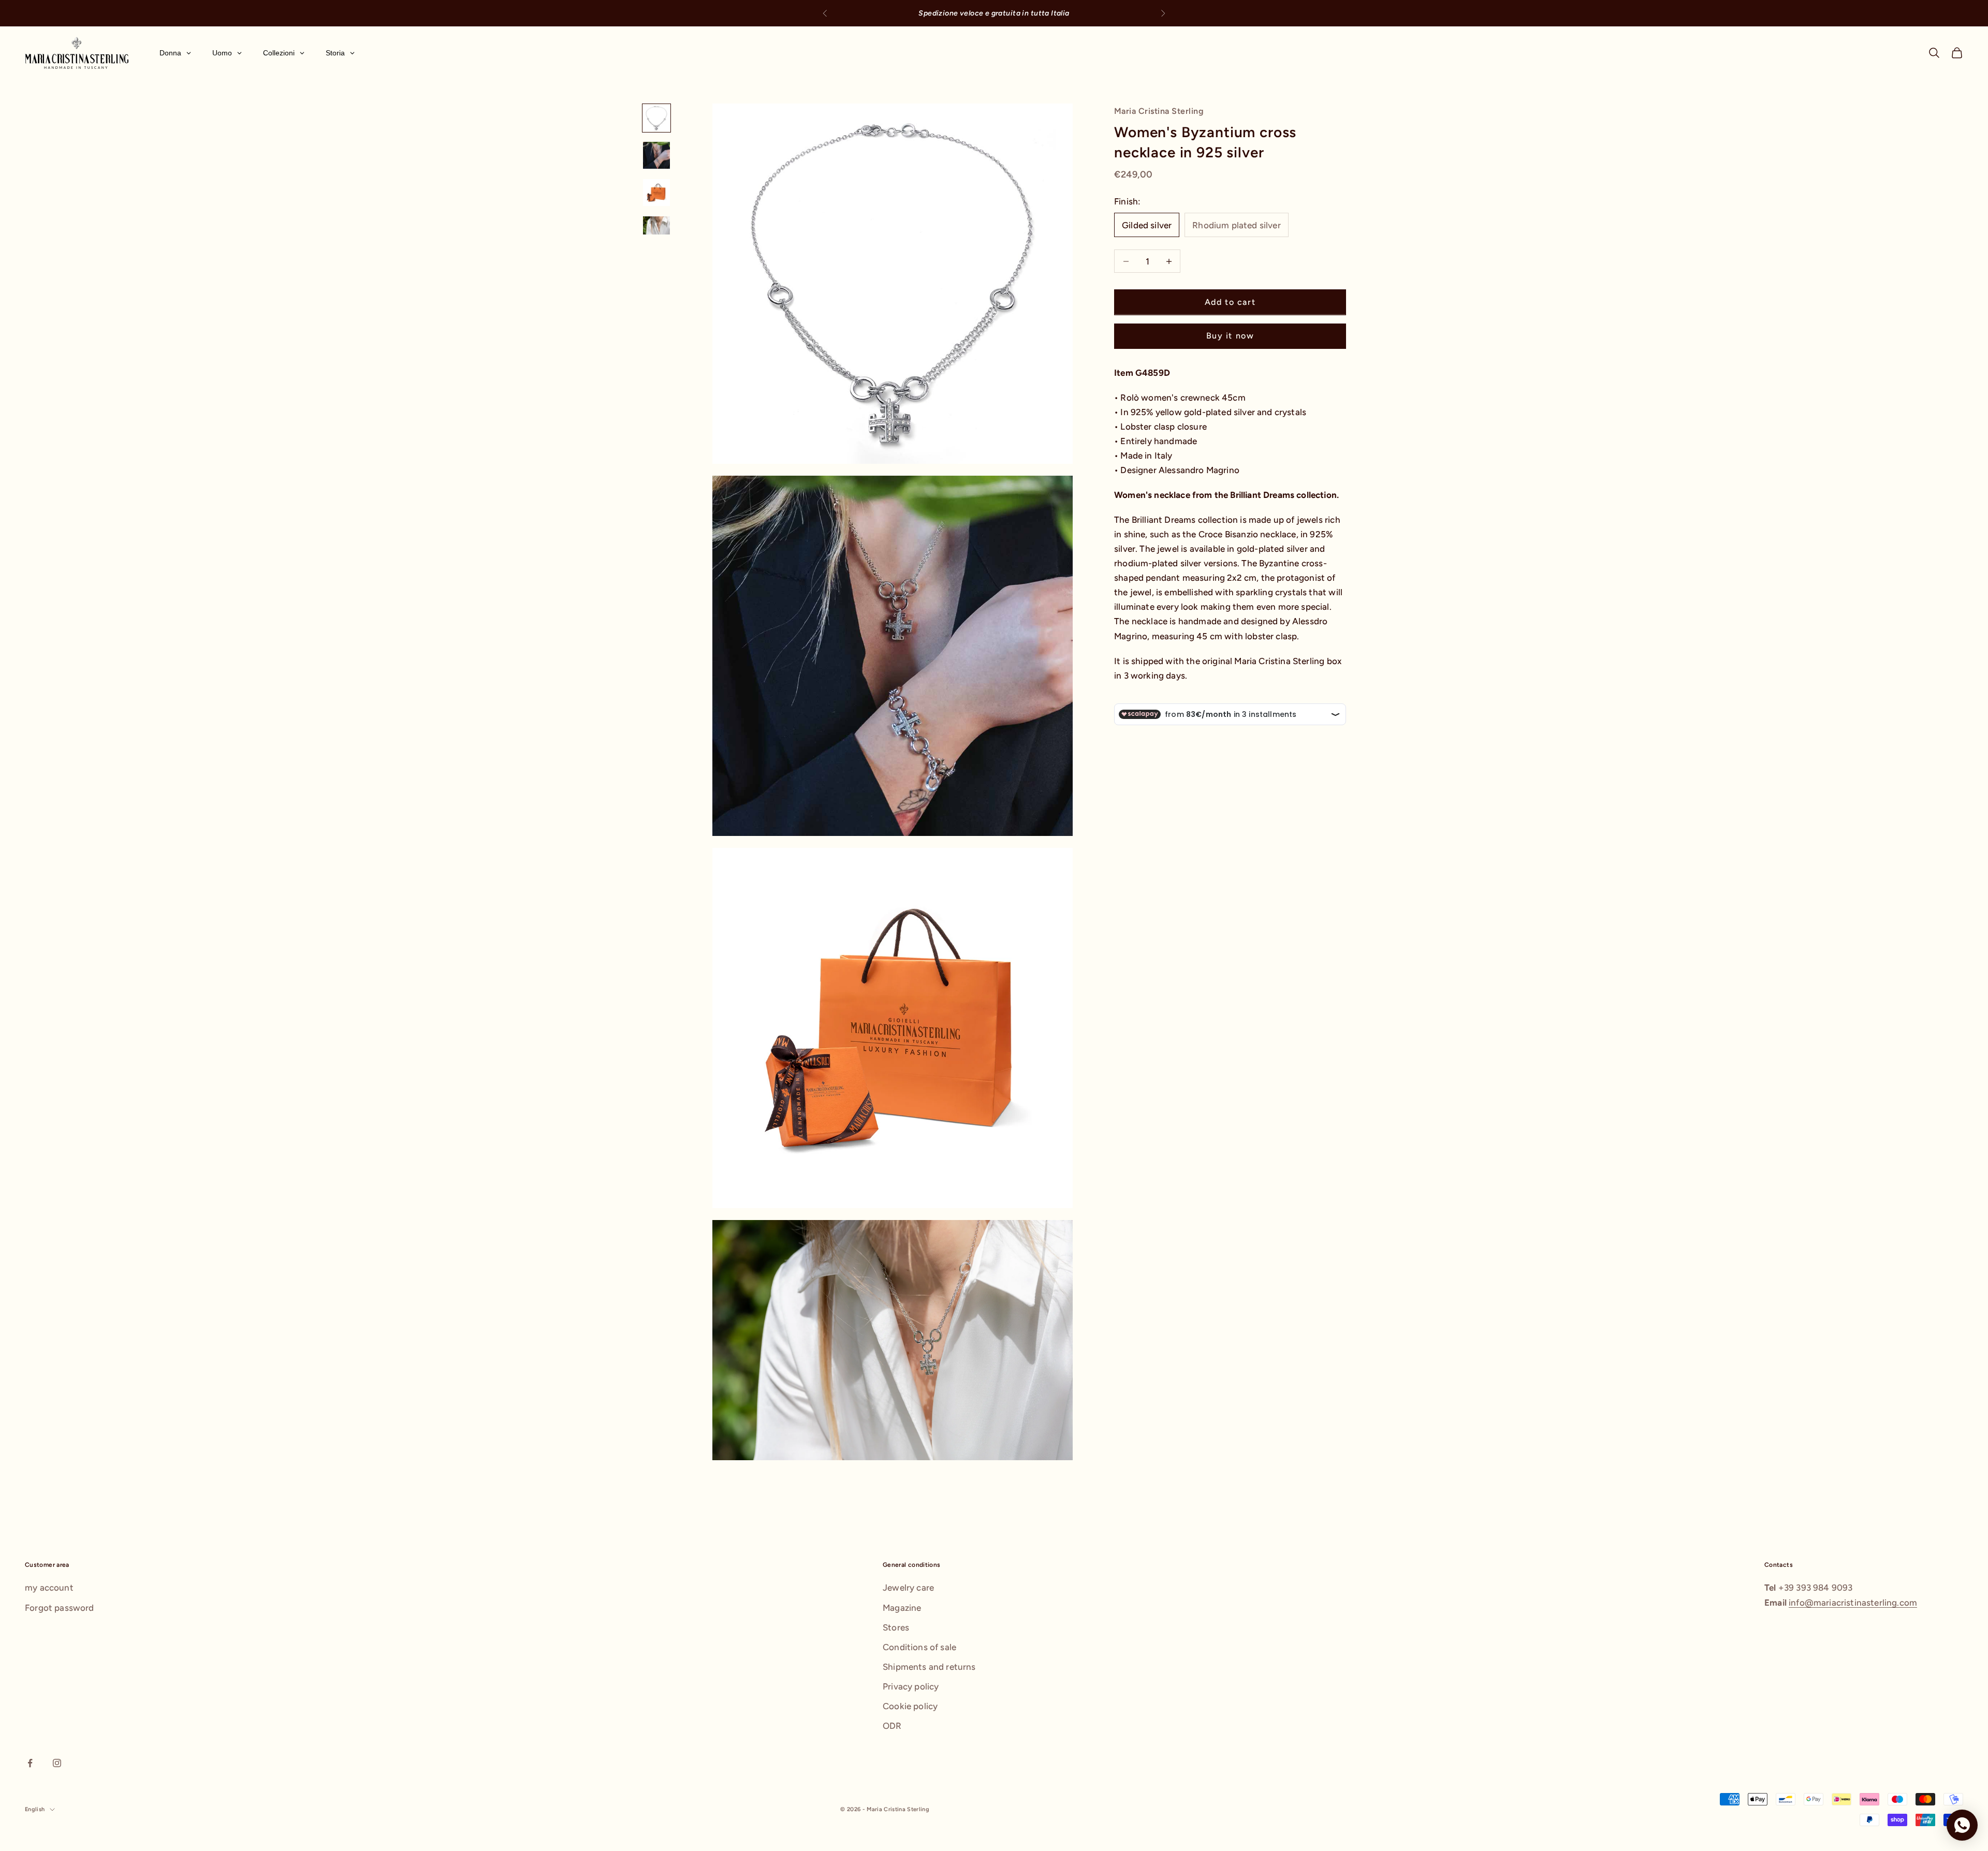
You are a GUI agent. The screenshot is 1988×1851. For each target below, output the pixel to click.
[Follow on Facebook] (30, 1763)
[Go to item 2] (656, 155)
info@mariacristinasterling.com (1853, 1603)
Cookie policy (910, 1706)
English (35, 1809)
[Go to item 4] (656, 225)
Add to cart (1230, 302)
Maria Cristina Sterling (1159, 111)
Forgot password (60, 1608)
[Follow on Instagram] (57, 1763)
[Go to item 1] (656, 118)
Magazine (902, 1608)
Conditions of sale (919, 1647)
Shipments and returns (929, 1667)
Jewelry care (908, 1588)
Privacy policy (911, 1686)
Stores (896, 1627)
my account (49, 1588)
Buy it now (1230, 336)
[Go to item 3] (656, 193)
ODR (892, 1726)
